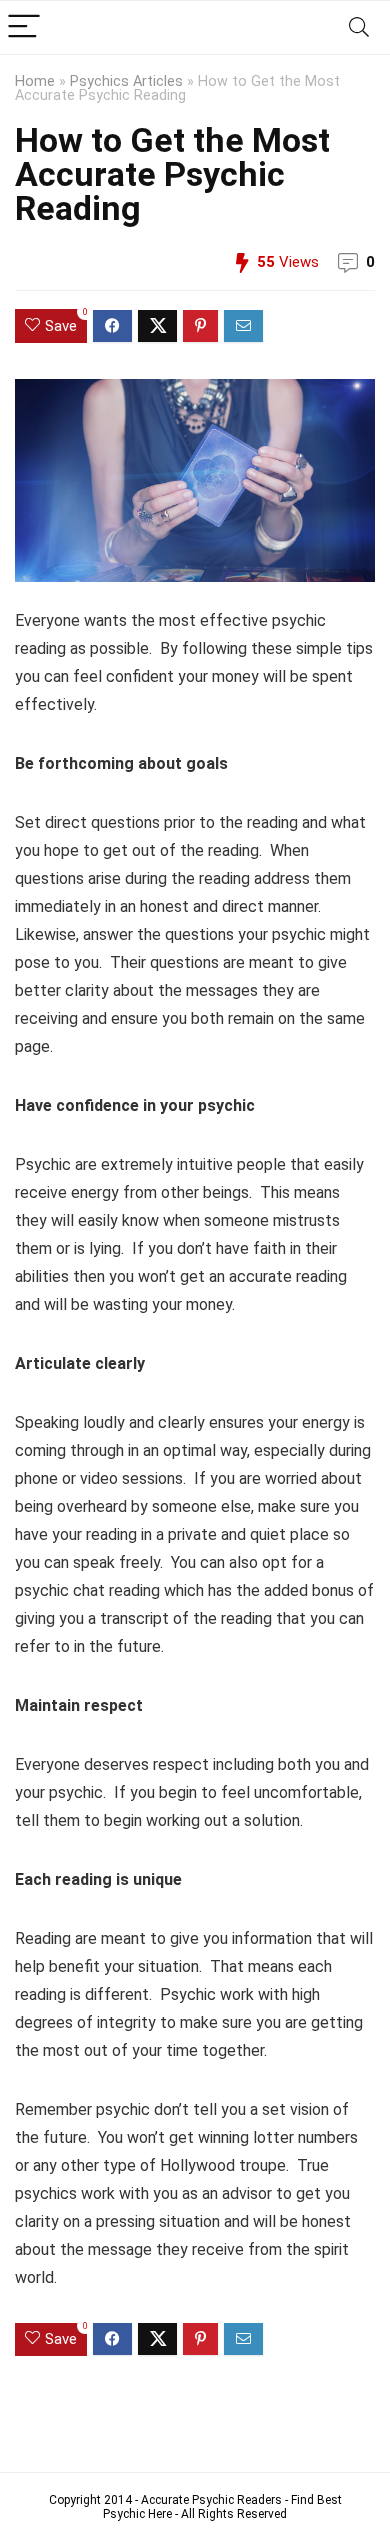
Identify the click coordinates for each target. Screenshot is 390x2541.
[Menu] (24, 27)
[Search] (359, 27)
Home (35, 81)
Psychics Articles (126, 81)
